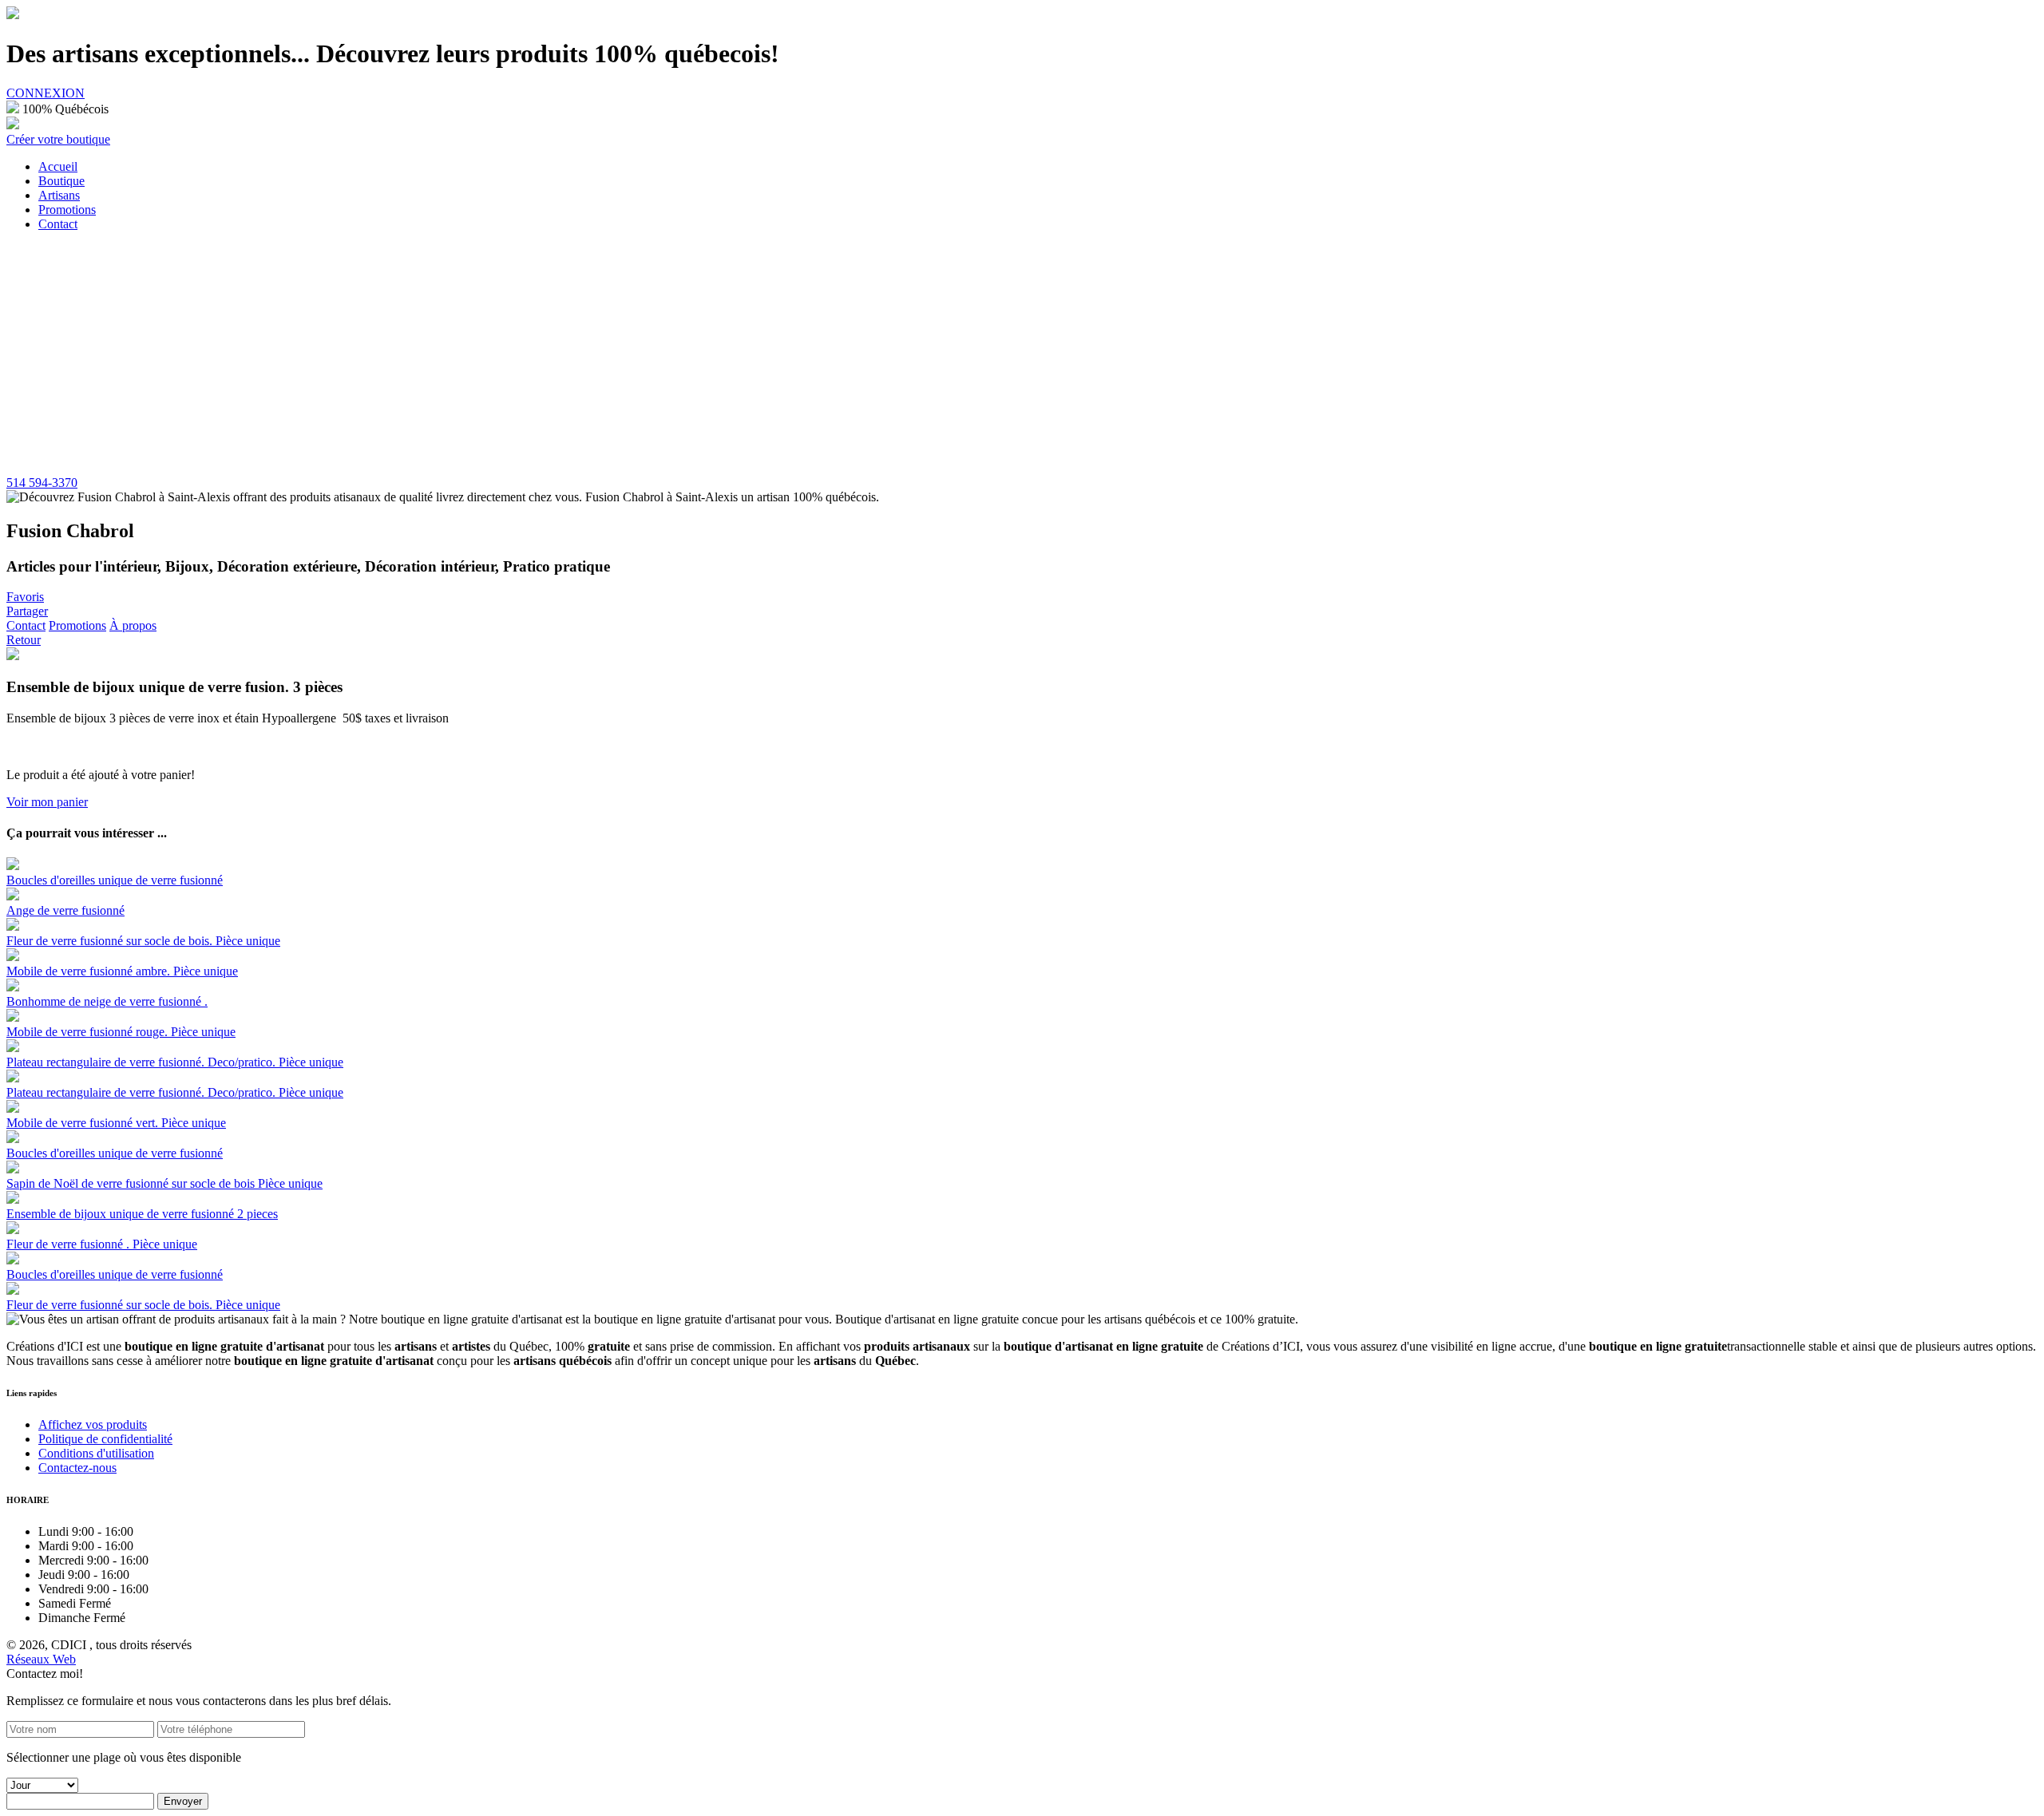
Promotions (77, 625)
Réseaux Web (41, 1659)
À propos (133, 625)
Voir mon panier (47, 802)
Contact (26, 625)
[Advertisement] (1022, 356)
